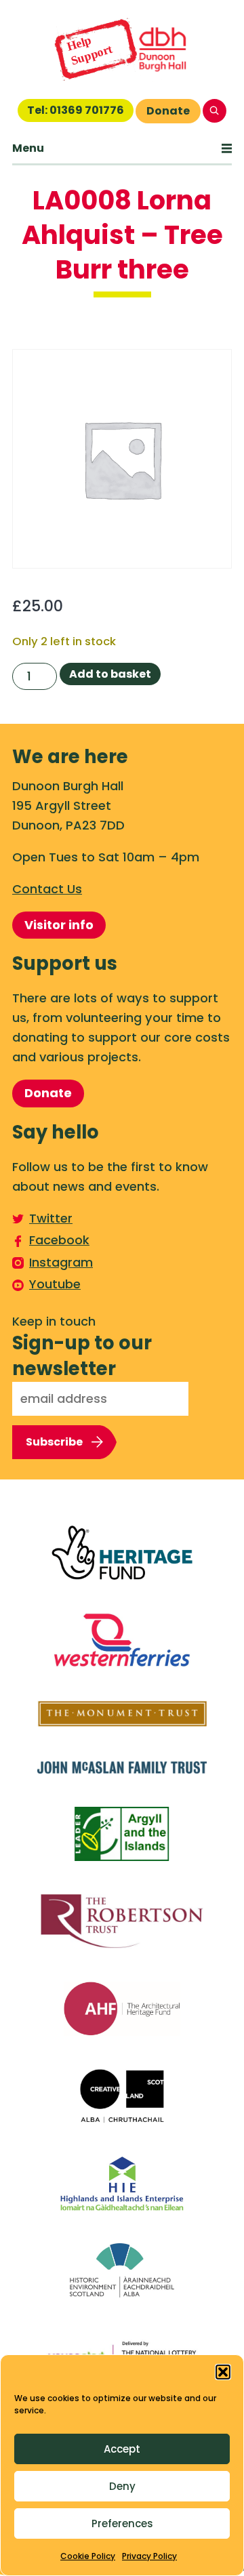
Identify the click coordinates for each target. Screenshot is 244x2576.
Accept (122, 2449)
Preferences (122, 2523)
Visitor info (59, 925)
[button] (223, 2372)
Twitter (51, 1218)
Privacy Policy (149, 2556)
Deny (122, 2486)
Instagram (61, 1262)
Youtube (55, 1284)
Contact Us (47, 889)
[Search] (215, 111)
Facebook (59, 1240)
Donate (168, 111)
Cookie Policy (88, 2556)
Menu (28, 148)
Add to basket (110, 674)
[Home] (122, 49)
